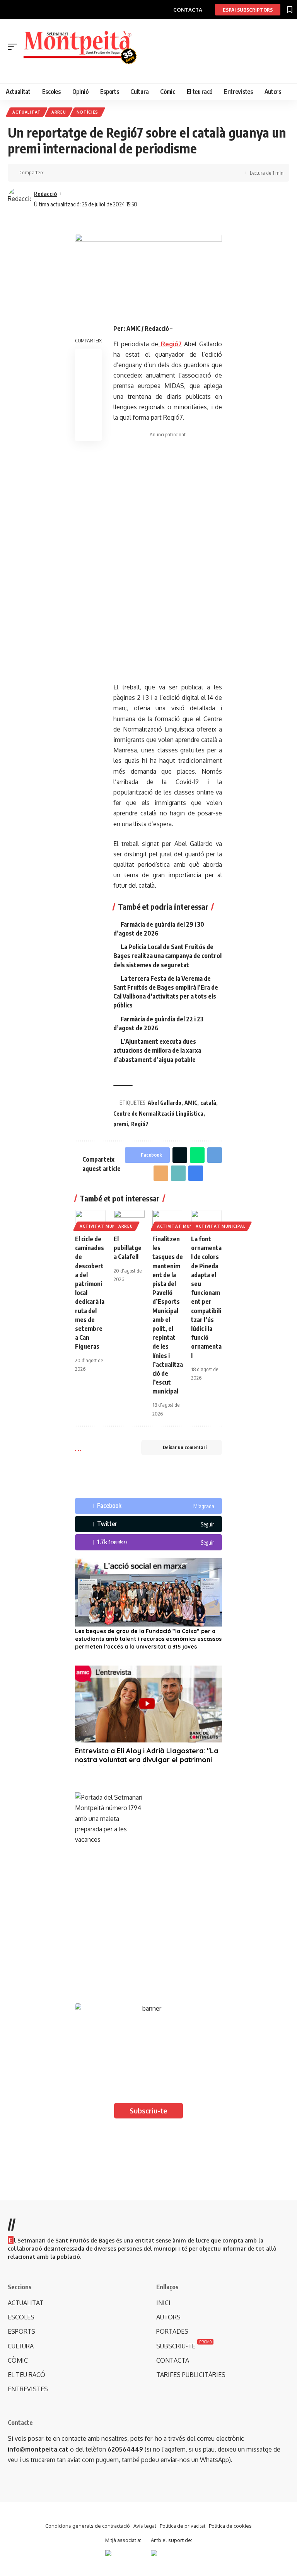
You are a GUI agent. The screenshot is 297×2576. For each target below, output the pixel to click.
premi (121, 1124)
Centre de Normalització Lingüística (158, 1114)
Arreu (59, 112)
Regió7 (140, 1124)
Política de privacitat (183, 2526)
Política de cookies (230, 2526)
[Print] (87, 173)
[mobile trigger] (14, 47)
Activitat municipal (104, 1226)
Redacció (45, 194)
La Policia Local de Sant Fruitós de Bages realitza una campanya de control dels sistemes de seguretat (167, 956)
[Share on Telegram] (215, 1155)
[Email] (161, 1173)
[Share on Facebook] (51, 173)
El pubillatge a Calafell (128, 1248)
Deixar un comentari (185, 1447)
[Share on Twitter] (63, 173)
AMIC (191, 1103)
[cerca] (152, 71)
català (208, 1103)
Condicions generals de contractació (88, 2526)
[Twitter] (148, 1524)
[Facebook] (148, 1506)
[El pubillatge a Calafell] (129, 1219)
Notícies (88, 112)
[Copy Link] (75, 173)
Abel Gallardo (165, 1103)
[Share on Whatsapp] (197, 1155)
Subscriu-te (148, 2111)
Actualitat (27, 112)
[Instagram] (148, 1542)
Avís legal (145, 2526)
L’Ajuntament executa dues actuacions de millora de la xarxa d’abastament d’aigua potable (157, 1050)
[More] (99, 173)
